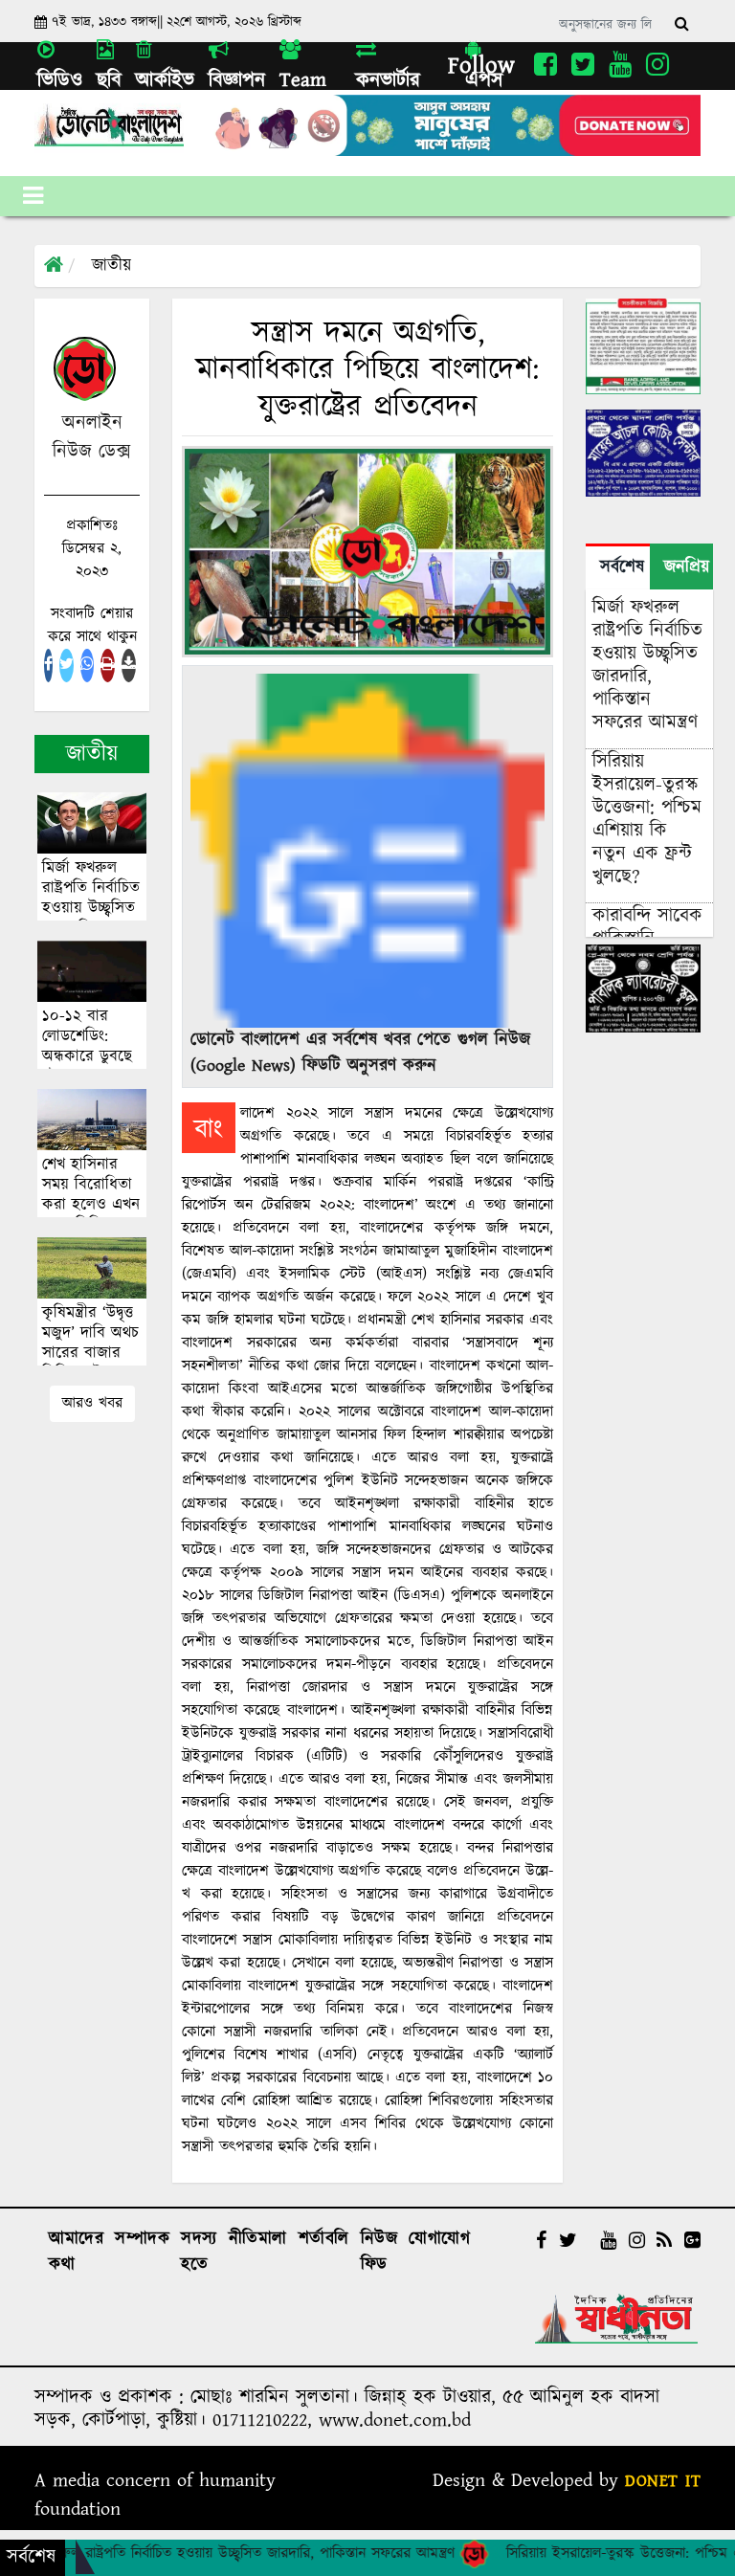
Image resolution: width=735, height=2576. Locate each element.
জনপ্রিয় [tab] (687, 567)
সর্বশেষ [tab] (622, 567)
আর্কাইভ (165, 80)
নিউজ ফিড (379, 2252)
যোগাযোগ (439, 2239)
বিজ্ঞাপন (237, 80)
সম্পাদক (142, 2239)
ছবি (109, 80)
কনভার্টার (388, 80)
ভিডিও (60, 80)
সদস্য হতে (199, 2252)
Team (303, 80)
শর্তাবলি (324, 2239)
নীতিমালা (258, 2239)
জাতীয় (111, 266)
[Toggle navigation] (33, 196)
